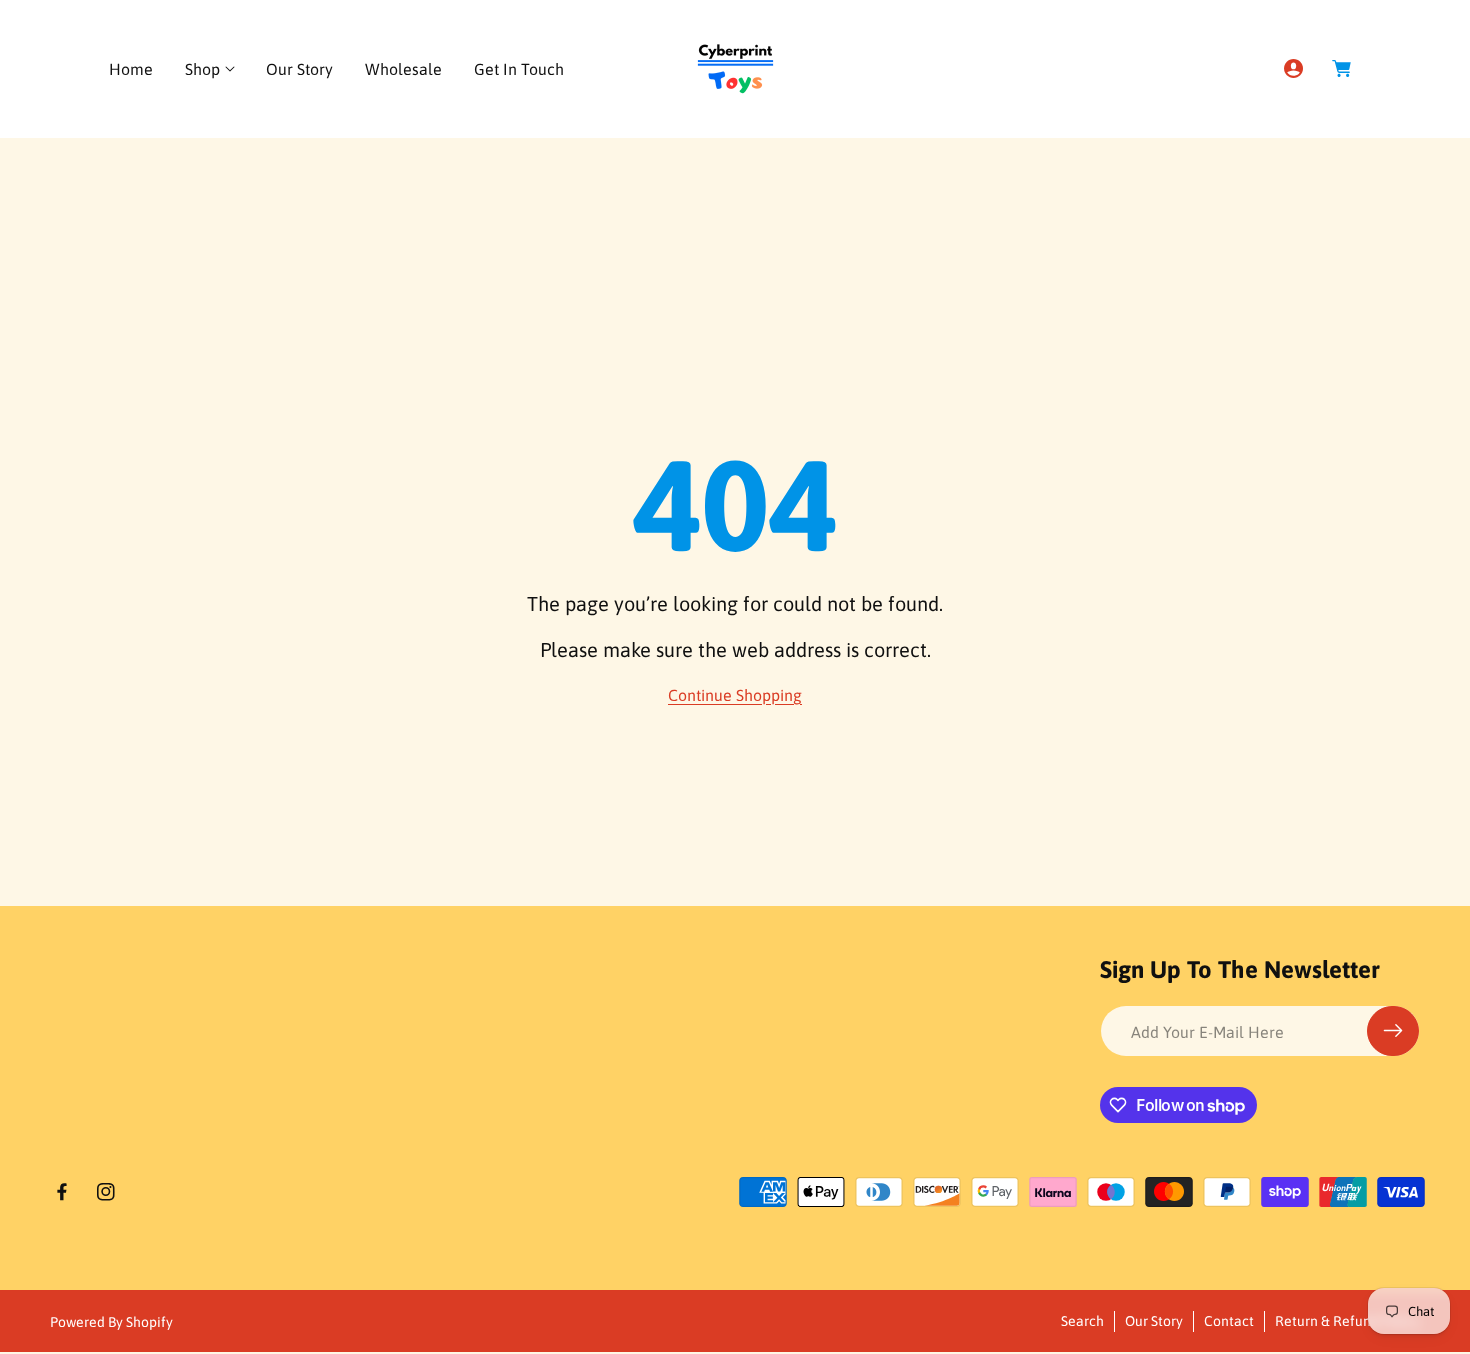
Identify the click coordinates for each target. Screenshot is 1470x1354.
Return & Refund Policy (1347, 1321)
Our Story (1154, 1321)
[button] (209, 69)
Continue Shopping (735, 695)
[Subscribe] (1393, 1031)
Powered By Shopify (111, 1322)
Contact (1229, 1321)
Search (1082, 1321)
